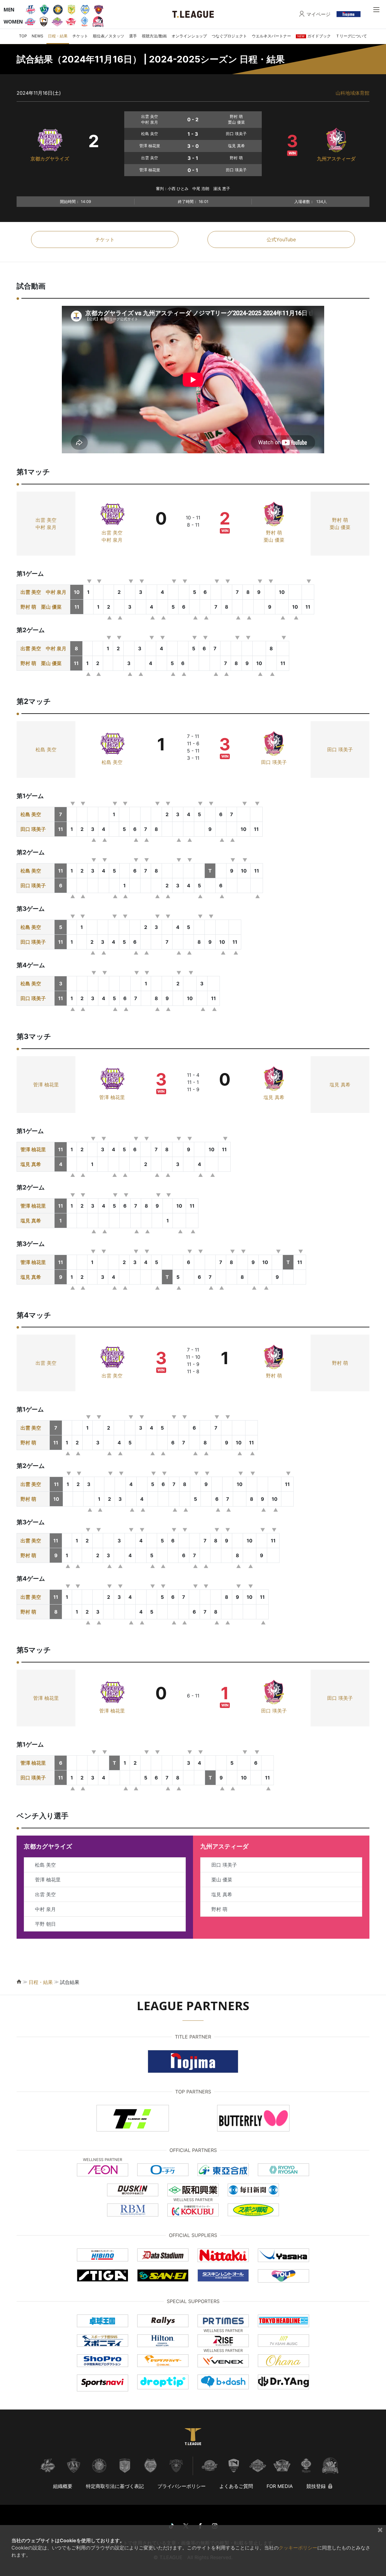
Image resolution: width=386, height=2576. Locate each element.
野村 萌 (274, 533)
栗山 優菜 (274, 540)
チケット (80, 36)
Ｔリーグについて (351, 36)
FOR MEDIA (280, 2486)
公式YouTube (281, 239)
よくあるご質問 (236, 2486)
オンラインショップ (189, 36)
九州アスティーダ (336, 159)
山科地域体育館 (353, 93)
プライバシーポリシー (182, 2486)
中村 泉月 (46, 527)
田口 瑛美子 (274, 762)
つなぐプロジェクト (229, 36)
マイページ (318, 14)
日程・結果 (58, 36)
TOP (23, 36)
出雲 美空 (46, 520)
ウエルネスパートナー (271, 36)
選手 (133, 36)
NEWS (37, 36)
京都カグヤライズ (50, 159)
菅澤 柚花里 (46, 1085)
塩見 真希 (274, 1097)
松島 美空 (46, 749)
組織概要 (63, 2486)
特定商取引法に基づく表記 (115, 2486)
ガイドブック (314, 36)
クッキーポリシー (298, 2548)
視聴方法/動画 (154, 36)
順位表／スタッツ (109, 36)
